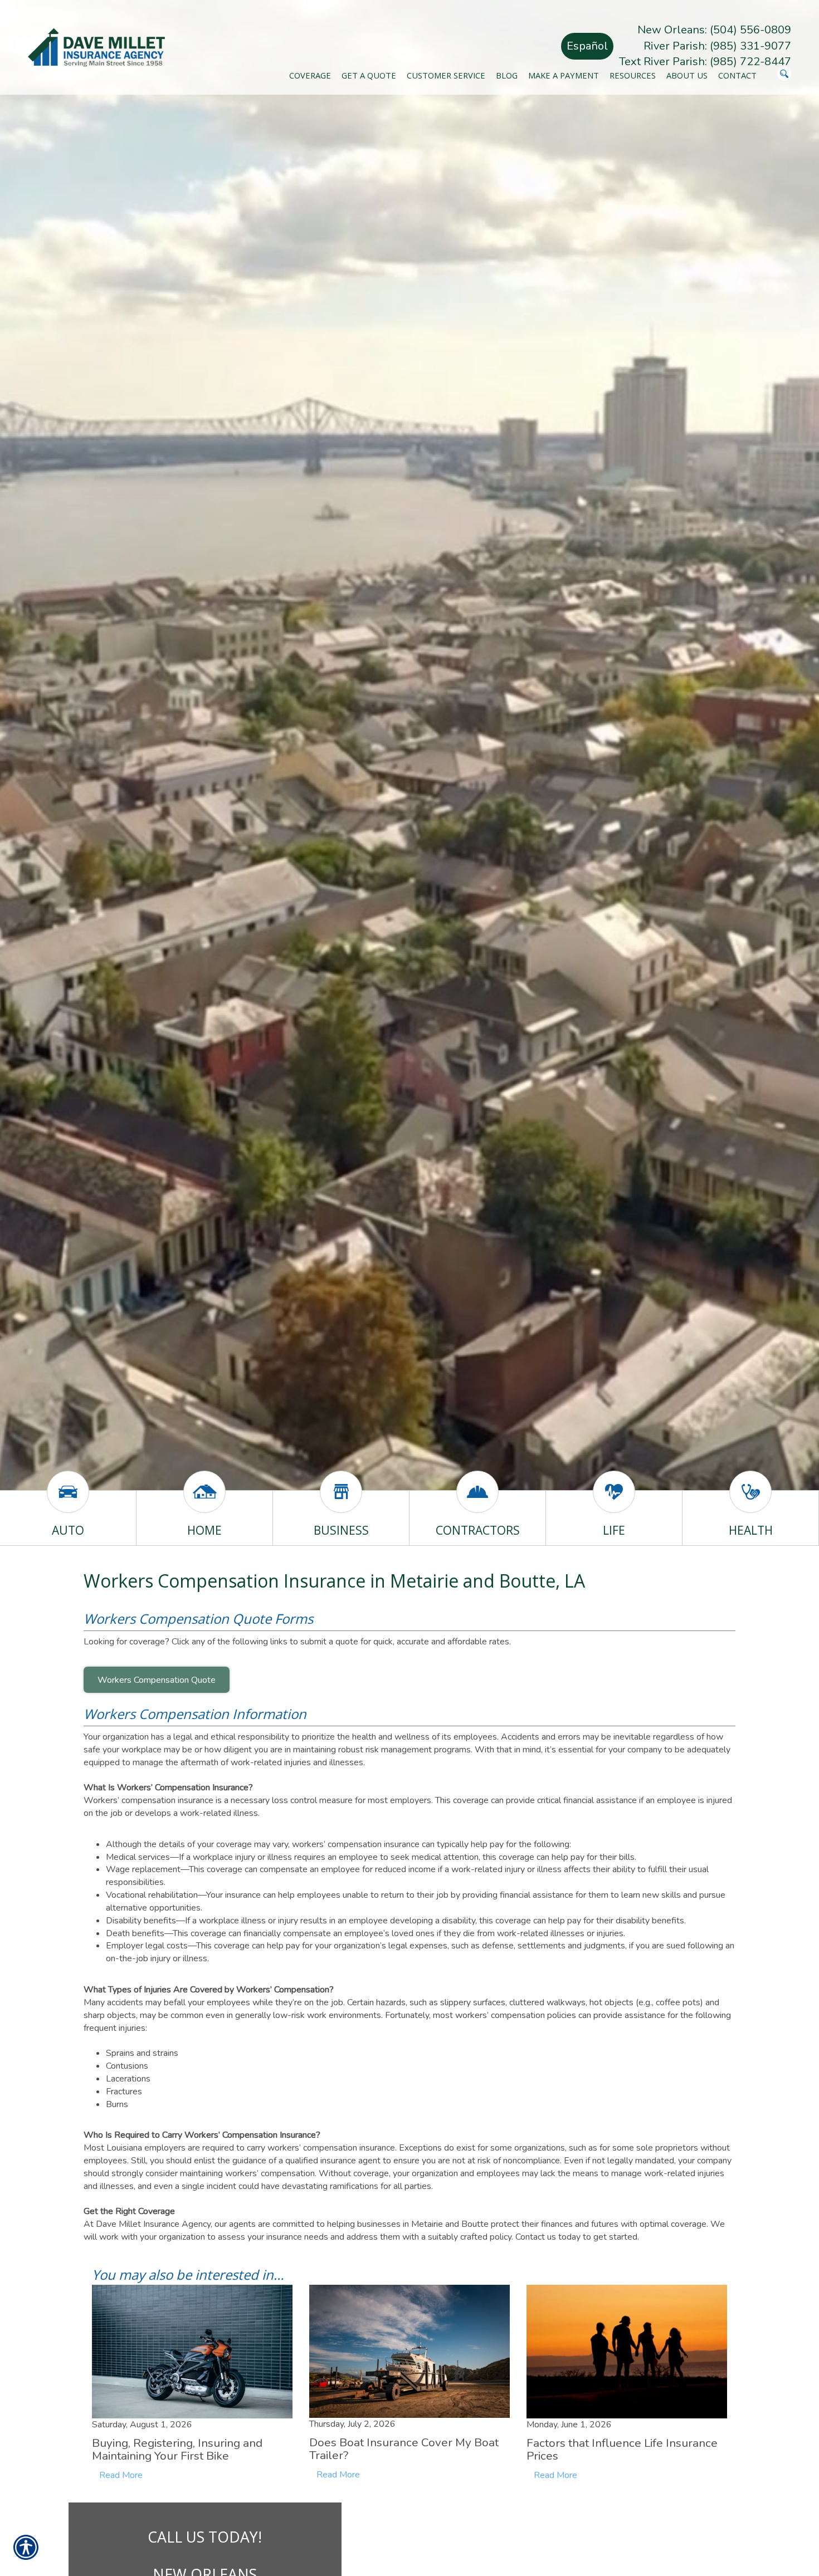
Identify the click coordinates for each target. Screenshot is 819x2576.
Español (587, 46)
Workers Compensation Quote (157, 1680)
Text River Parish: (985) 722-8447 (705, 62)
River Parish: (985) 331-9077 (717, 46)
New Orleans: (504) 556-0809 (714, 30)
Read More (121, 2475)
